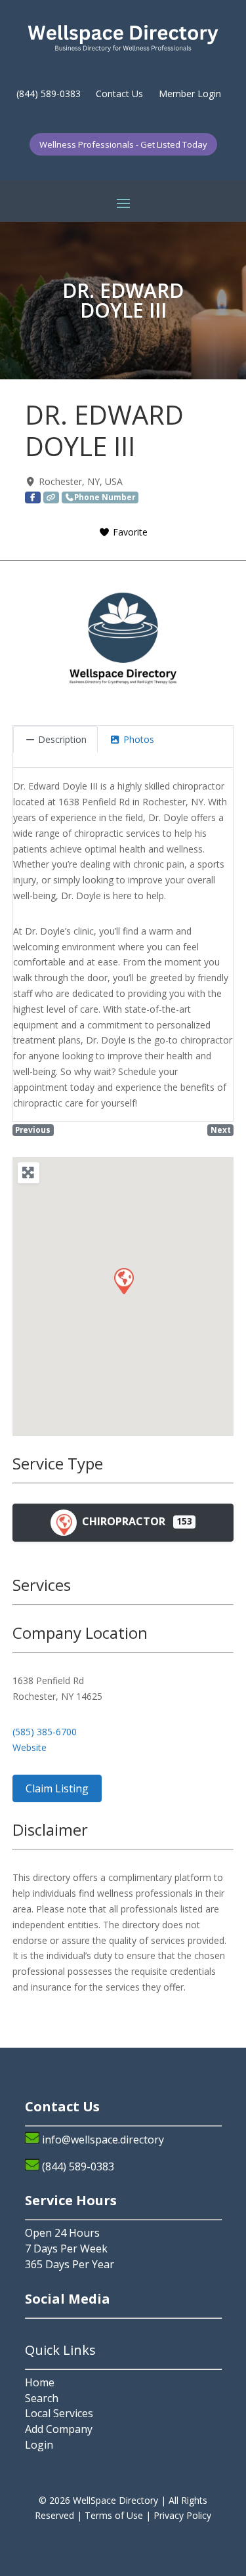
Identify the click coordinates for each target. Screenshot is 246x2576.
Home (40, 2382)
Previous (33, 1130)
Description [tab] (62, 739)
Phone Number (105, 497)
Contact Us (119, 94)
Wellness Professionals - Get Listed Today (123, 144)
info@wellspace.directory (103, 2140)
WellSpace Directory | (121, 2500)
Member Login (190, 94)
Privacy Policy (182, 2515)
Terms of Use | (119, 2515)
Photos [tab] (139, 739)
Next (221, 1130)
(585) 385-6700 (45, 1732)
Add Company (59, 2429)
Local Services (59, 2413)
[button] (123, 1280)
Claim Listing (57, 1788)
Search (42, 2398)
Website (30, 1747)
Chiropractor (122, 1521)
